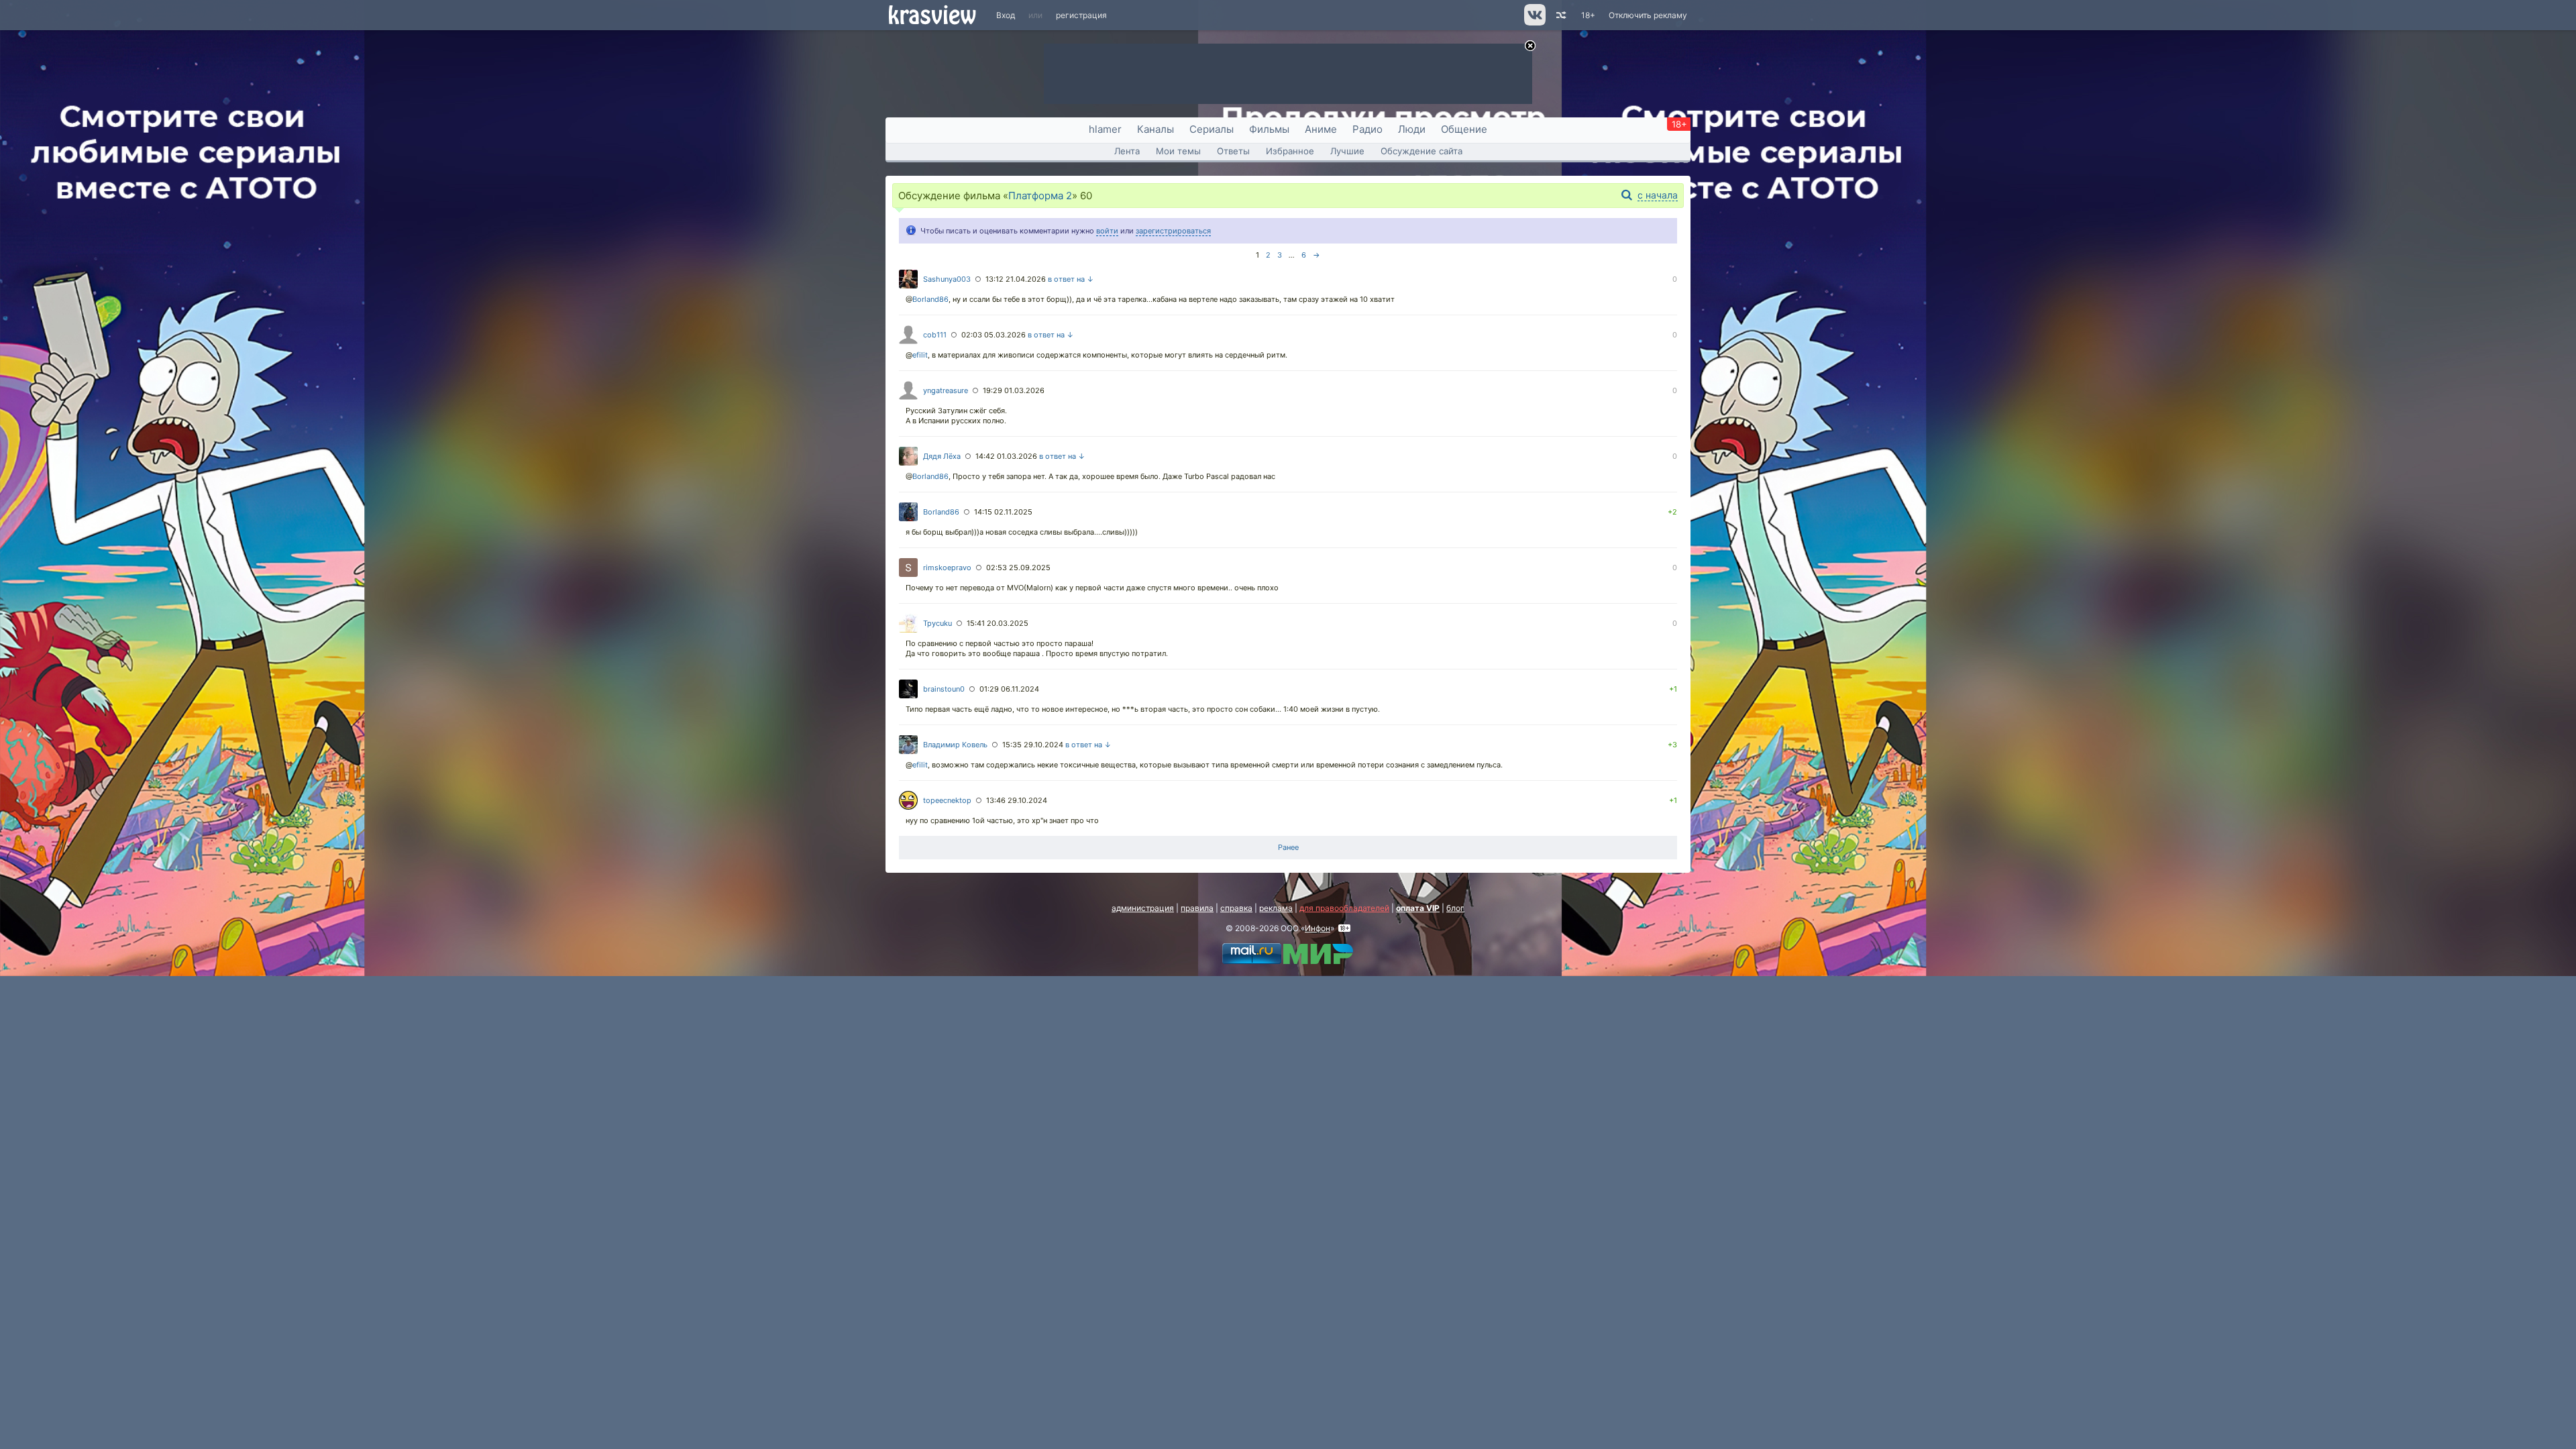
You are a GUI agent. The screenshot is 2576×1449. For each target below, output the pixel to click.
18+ (1588, 15)
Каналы (1156, 129)
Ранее (1288, 847)
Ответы (1233, 151)
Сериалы (1212, 129)
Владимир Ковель (955, 745)
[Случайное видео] (1560, 15)
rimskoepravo (947, 568)
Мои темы (1178, 151)
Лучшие (1347, 151)
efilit (920, 355)
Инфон (1318, 928)
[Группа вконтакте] (1534, 22)
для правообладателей (1344, 908)
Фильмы (1269, 129)
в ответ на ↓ (1071, 279)
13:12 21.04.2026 (1016, 279)
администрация (1143, 908)
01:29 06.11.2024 (1009, 689)
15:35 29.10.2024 (1033, 745)
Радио (1367, 129)
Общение (1464, 129)
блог (1455, 908)
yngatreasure (946, 390)
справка (1236, 908)
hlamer (1105, 129)
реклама (1276, 908)
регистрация (1081, 15)
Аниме (1321, 129)
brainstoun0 (944, 689)
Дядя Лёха (942, 456)
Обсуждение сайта (1421, 151)
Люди (1412, 129)
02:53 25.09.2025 (1018, 568)
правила (1197, 908)
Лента (1127, 151)
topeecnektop (947, 800)
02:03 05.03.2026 (994, 335)
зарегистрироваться (1173, 231)
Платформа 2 (1040, 196)
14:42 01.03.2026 (1006, 456)
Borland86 (930, 299)
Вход (1006, 15)
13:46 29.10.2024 (1017, 800)
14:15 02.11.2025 (1003, 512)
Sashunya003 (947, 279)
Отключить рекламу (1648, 15)
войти (1107, 231)
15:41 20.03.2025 (998, 623)
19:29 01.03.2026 (1014, 390)
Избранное (1290, 151)
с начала (1658, 195)
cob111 (935, 335)
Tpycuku (937, 623)
